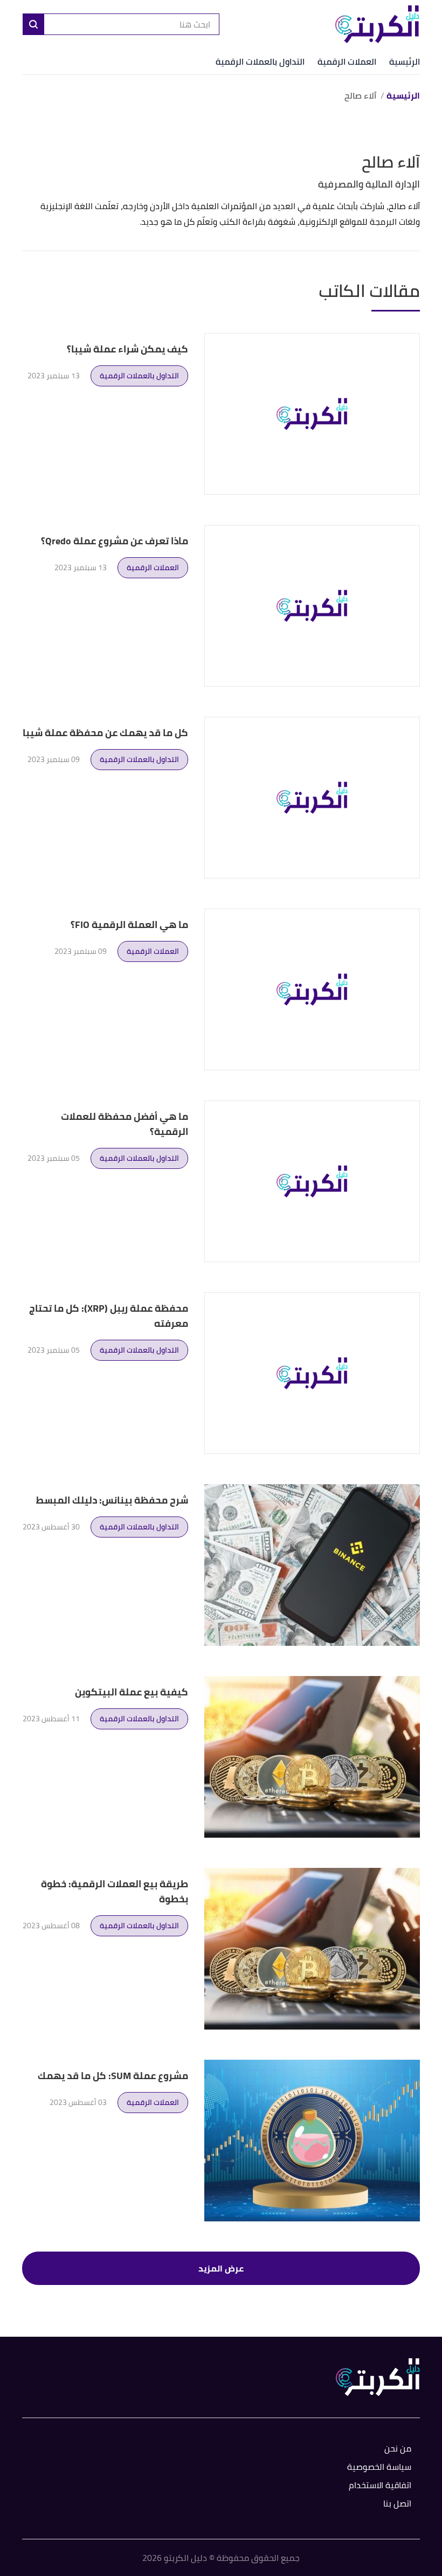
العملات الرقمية (347, 61)
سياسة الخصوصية (379, 2467)
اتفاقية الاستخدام (380, 2486)
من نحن (398, 2449)
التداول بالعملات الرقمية (260, 61)
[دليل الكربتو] (377, 24)
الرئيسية (405, 61)
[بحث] (33, 24)
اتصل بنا (397, 2504)
